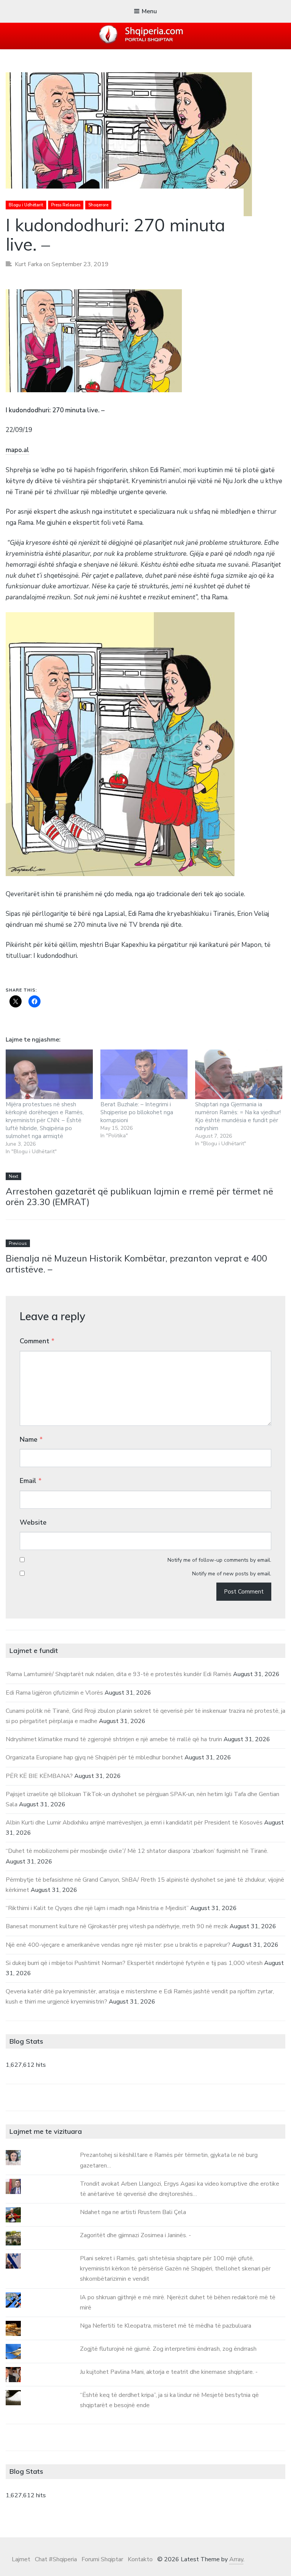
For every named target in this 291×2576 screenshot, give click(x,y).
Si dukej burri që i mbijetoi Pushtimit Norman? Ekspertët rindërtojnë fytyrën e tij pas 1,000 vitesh (134, 1963)
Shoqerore (98, 205)
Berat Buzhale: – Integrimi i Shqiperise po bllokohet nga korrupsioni (137, 1112)
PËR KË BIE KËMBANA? (39, 1776)
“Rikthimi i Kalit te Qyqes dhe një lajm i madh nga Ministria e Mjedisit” (97, 1908)
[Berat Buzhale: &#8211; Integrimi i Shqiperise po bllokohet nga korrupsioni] (144, 1074)
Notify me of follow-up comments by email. (219, 1560)
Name (31, 1439)
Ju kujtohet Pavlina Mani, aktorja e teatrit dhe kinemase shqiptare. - (169, 2372)
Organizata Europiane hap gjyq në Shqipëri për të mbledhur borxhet (94, 1757)
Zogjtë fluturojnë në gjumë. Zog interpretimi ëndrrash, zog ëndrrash (168, 2349)
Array (236, 2559)
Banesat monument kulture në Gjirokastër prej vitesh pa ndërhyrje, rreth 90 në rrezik (117, 1926)
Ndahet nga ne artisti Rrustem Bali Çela (133, 2212)
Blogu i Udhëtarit (26, 205)
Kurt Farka (28, 264)
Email (31, 1481)
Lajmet (21, 2559)
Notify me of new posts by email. (232, 1574)
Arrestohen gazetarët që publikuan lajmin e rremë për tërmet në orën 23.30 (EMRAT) (139, 1197)
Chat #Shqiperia (56, 2559)
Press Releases (66, 205)
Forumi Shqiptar (102, 2559)
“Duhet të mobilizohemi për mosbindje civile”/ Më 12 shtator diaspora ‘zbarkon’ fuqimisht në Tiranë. (137, 1851)
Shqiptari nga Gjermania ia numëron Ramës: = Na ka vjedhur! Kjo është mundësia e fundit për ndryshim (238, 1116)
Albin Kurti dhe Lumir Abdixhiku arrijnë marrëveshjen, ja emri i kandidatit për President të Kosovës (134, 1823)
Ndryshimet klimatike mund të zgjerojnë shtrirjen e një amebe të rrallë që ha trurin (114, 1739)
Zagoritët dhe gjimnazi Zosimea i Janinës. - (135, 2235)
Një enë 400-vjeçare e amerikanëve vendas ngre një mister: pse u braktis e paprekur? (118, 1945)
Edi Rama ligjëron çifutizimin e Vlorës (54, 1693)
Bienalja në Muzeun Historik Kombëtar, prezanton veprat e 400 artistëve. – (136, 1264)
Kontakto (140, 2559)
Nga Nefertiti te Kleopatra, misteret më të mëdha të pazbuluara (166, 2326)
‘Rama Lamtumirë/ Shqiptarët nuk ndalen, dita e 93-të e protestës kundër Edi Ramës (119, 1674)
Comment (37, 1341)
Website (33, 1522)
